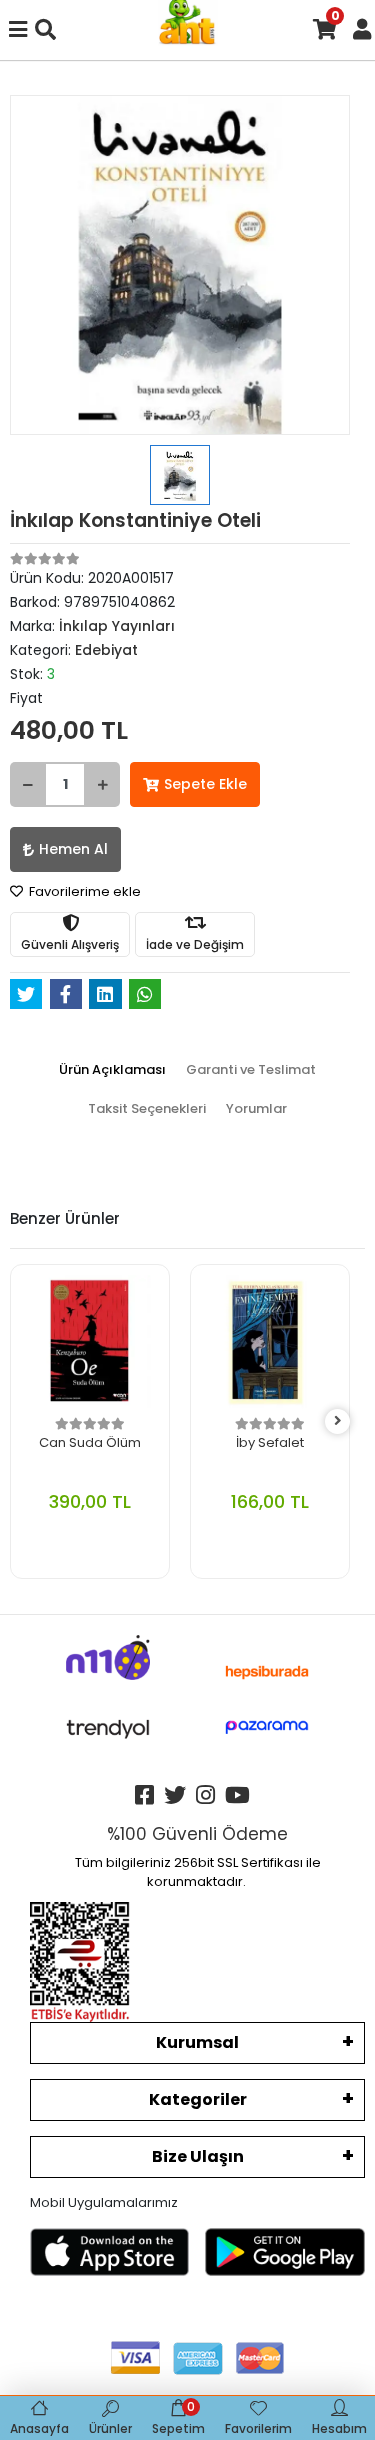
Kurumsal (197, 2042)
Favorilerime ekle (83, 891)
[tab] (112, 1070)
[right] (338, 1421)
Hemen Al (73, 849)
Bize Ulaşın (198, 2156)
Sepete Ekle (205, 784)
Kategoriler (198, 2099)
